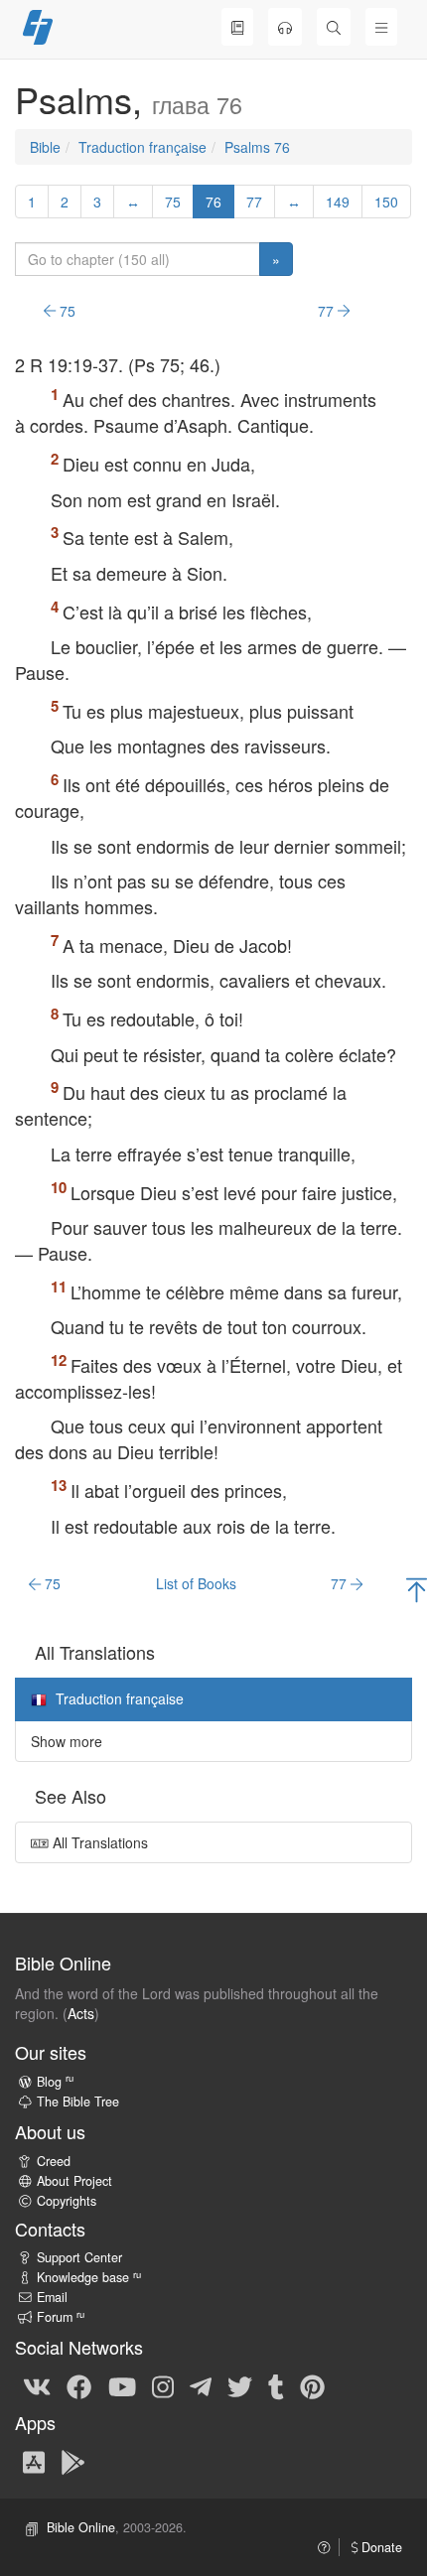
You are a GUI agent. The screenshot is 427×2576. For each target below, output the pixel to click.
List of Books (196, 1583)
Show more (67, 1741)
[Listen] (285, 27)
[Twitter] (240, 2385)
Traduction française (142, 147)
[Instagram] (163, 2385)
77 (254, 202)
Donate (380, 2547)
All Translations (98, 1842)
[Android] (73, 2461)
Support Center (79, 2257)
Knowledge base (89, 2277)
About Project (74, 2181)
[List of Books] (237, 27)
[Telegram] (201, 2385)
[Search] (334, 27)
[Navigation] (381, 27)
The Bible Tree (78, 2101)
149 (338, 202)
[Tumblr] (276, 2385)
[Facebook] (79, 2385)
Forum (61, 2317)
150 (386, 202)
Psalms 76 (257, 147)
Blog (55, 2082)
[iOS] (34, 2461)
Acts (81, 2013)
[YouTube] (122, 2385)
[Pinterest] (312, 2385)
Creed (54, 2161)
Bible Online (81, 2527)
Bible (45, 147)
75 (173, 202)
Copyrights (67, 2201)
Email (52, 2297)
